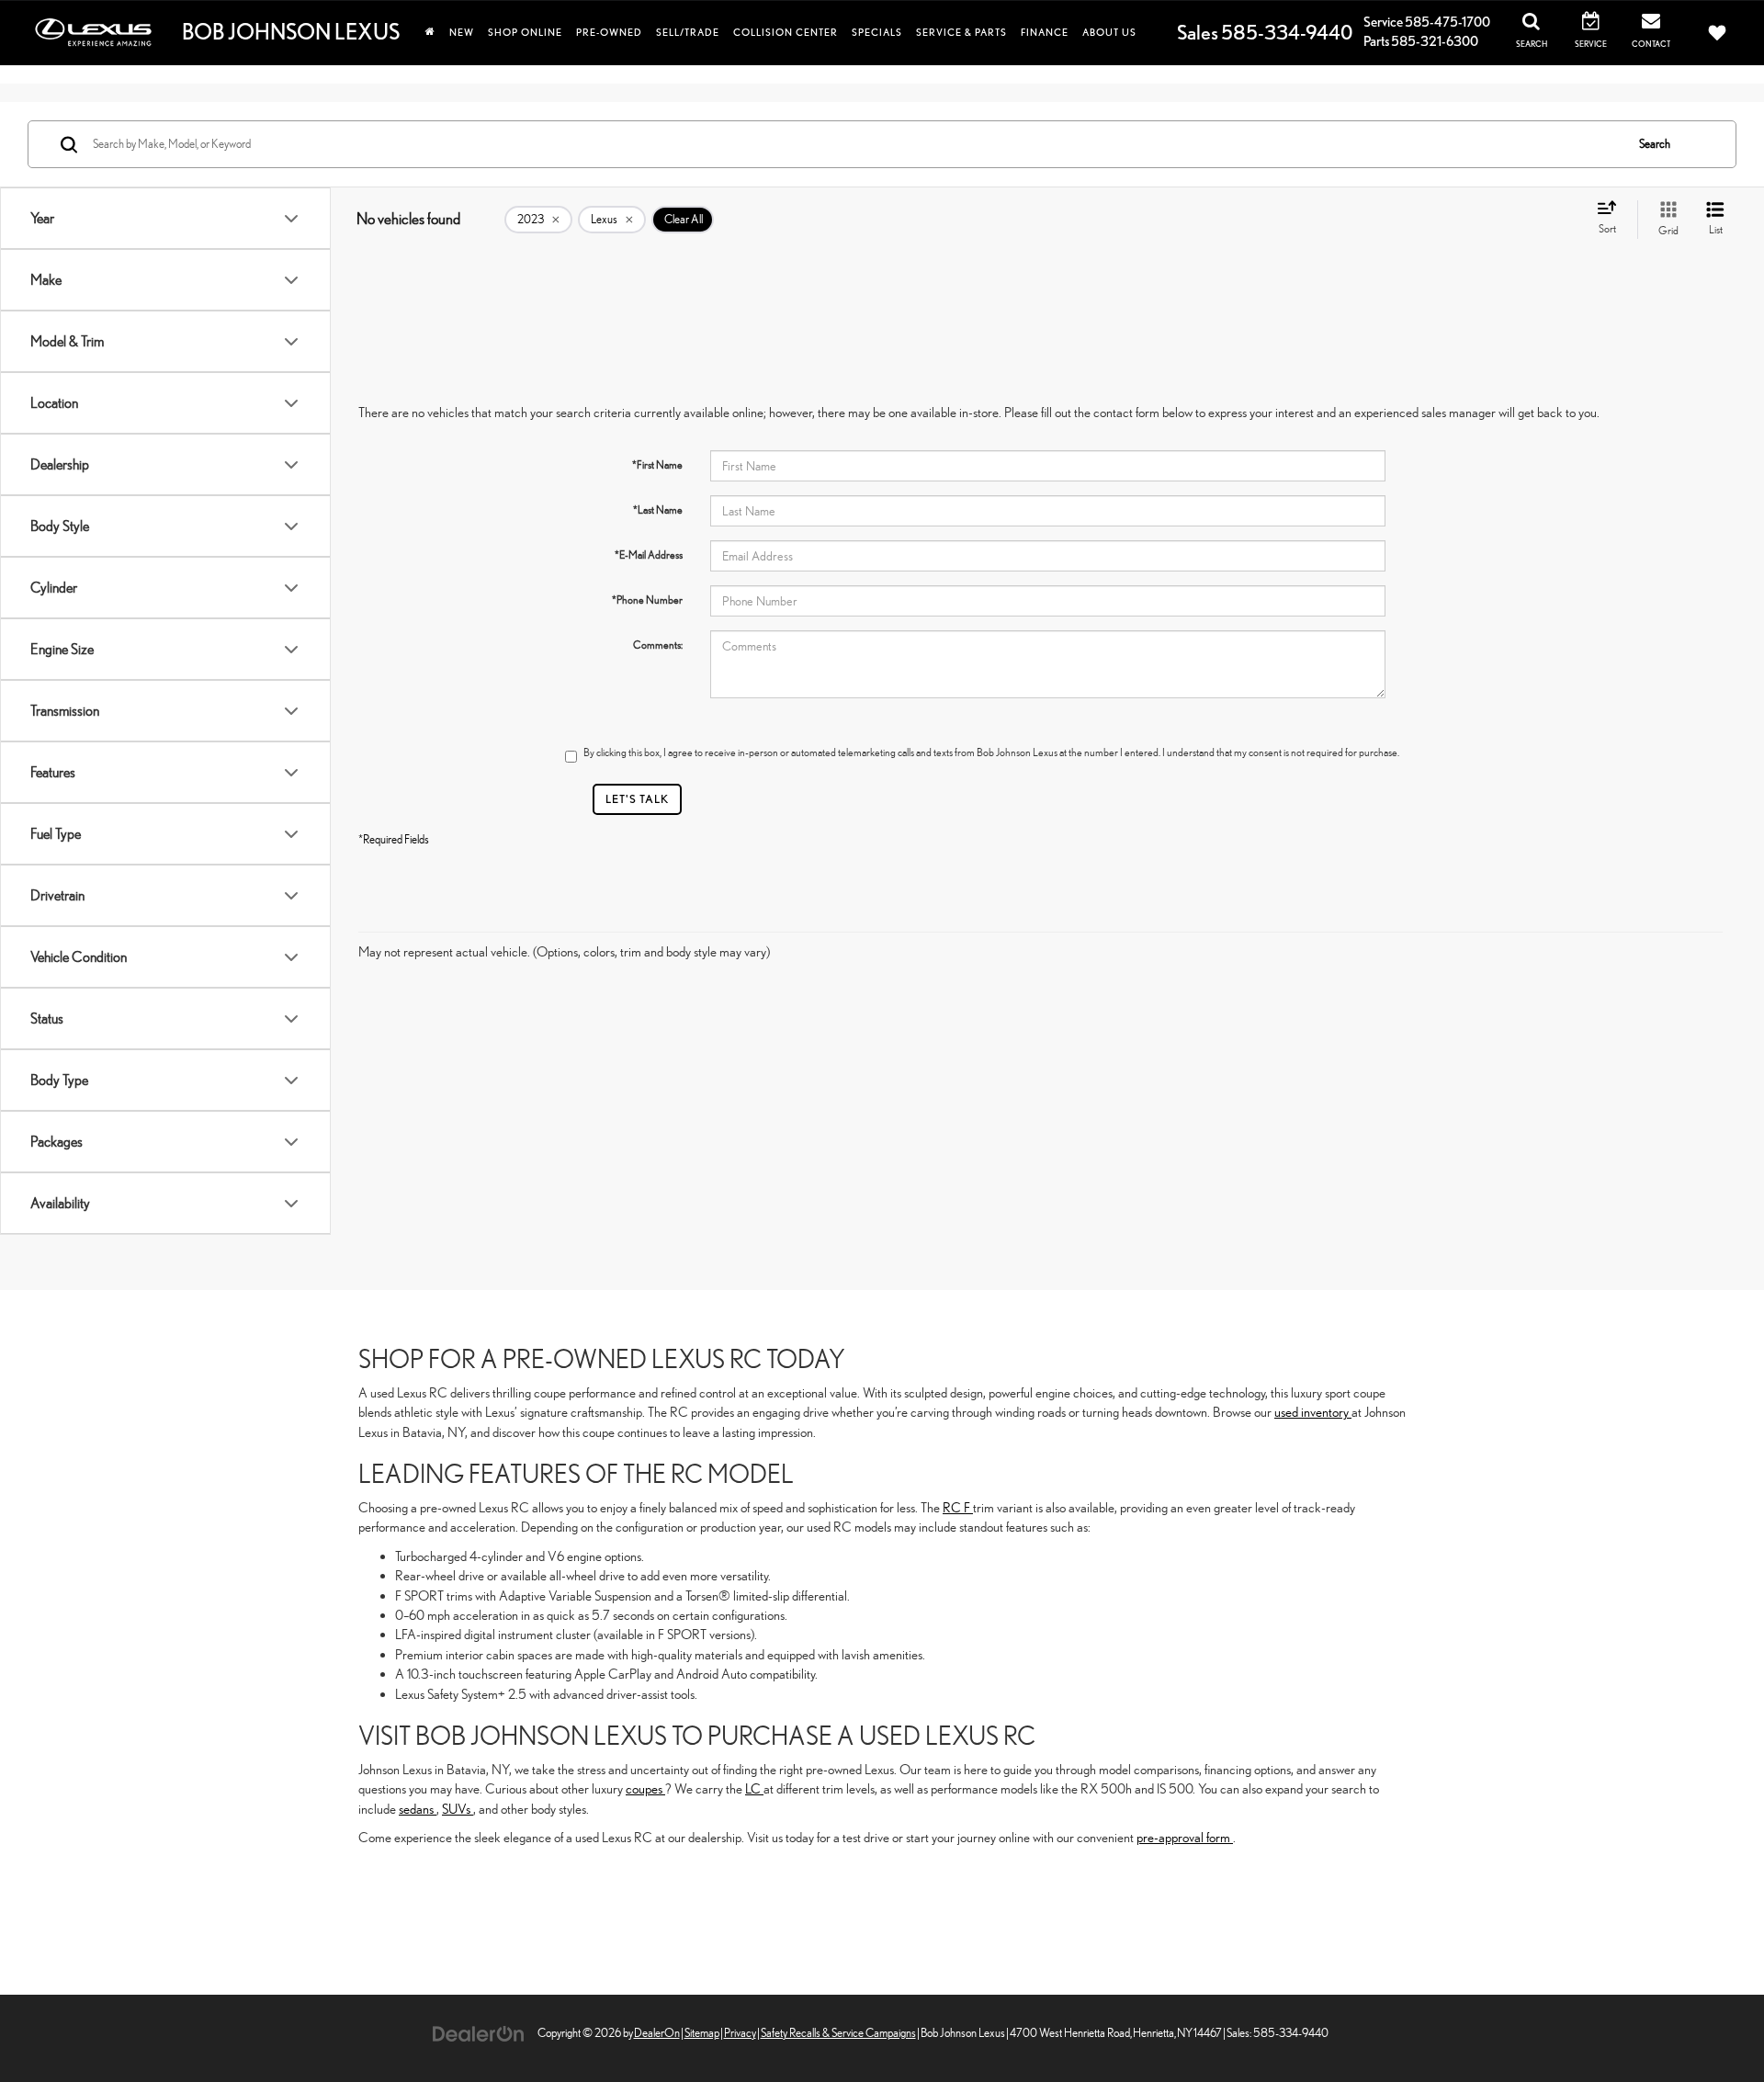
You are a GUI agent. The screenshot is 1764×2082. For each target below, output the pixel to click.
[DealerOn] (479, 2032)
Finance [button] (1045, 32)
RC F (958, 1507)
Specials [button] (877, 32)
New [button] (462, 32)
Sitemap (702, 2033)
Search (1655, 144)
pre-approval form (1185, 1837)
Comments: (658, 645)
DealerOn (657, 2033)
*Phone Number (647, 600)
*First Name (657, 465)
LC (754, 1788)
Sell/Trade (688, 32)
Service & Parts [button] (961, 32)
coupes (645, 1788)
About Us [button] (1109, 32)
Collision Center (786, 32)
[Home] (430, 32)
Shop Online (525, 32)
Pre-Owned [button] (609, 32)
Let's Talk (637, 799)
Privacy (740, 2033)
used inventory (1313, 1412)
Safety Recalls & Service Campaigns (838, 2033)
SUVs (458, 1809)
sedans (418, 1809)
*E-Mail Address (649, 555)
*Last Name (658, 510)
